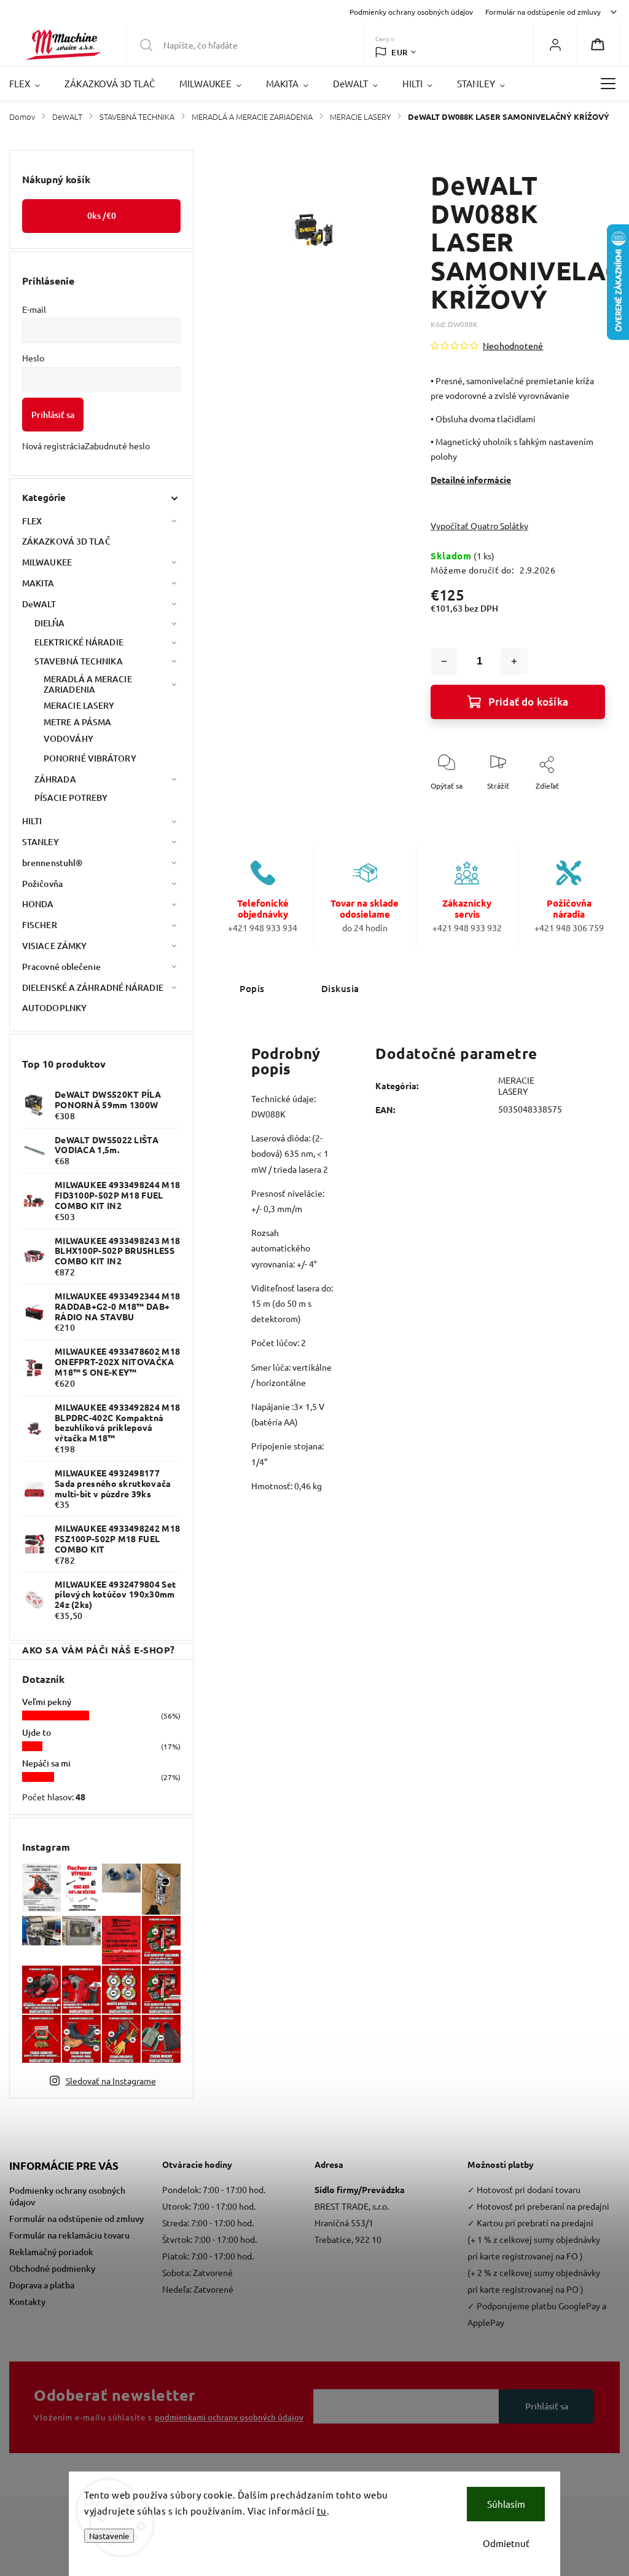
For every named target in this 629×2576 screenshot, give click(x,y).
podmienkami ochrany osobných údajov (229, 2417)
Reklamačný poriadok (51, 2252)
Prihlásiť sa (53, 415)
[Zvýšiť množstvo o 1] (514, 661)
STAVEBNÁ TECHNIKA (79, 661)
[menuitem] (31, 84)
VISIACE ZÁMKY (54, 946)
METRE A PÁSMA (77, 722)
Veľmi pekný (47, 1702)
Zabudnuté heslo (117, 446)
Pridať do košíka (528, 702)
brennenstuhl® (52, 863)
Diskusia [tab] (340, 988)
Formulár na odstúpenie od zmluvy (543, 12)
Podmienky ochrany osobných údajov (411, 12)
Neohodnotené (513, 345)
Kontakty (27, 2302)
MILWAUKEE (47, 562)
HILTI (32, 821)
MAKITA (38, 583)
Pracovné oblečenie (61, 967)
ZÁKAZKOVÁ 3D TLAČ (66, 541)
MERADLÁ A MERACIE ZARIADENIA (88, 684)
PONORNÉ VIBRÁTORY (90, 758)
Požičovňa (42, 884)
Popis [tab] (252, 988)
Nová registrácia (53, 446)
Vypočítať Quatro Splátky (479, 526)
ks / (102, 215)
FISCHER (40, 925)
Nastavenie (109, 2536)
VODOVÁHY (68, 739)
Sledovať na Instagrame (111, 2081)
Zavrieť (583, 806)
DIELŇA (50, 623)
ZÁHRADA (55, 779)
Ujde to (37, 1732)
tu (322, 2511)
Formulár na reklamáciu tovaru (69, 2235)
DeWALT (39, 604)
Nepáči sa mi (46, 1763)
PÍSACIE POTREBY (71, 798)
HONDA (38, 904)
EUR (400, 52)
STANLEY (41, 842)
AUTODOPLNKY (54, 1008)
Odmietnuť (506, 2543)
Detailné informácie (471, 479)
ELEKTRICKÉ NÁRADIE (79, 642)
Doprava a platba (42, 2285)
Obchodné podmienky (52, 2268)
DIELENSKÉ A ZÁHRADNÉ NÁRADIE (93, 987)
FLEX (32, 521)
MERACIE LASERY (79, 705)
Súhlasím (506, 2504)
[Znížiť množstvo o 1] (444, 661)
